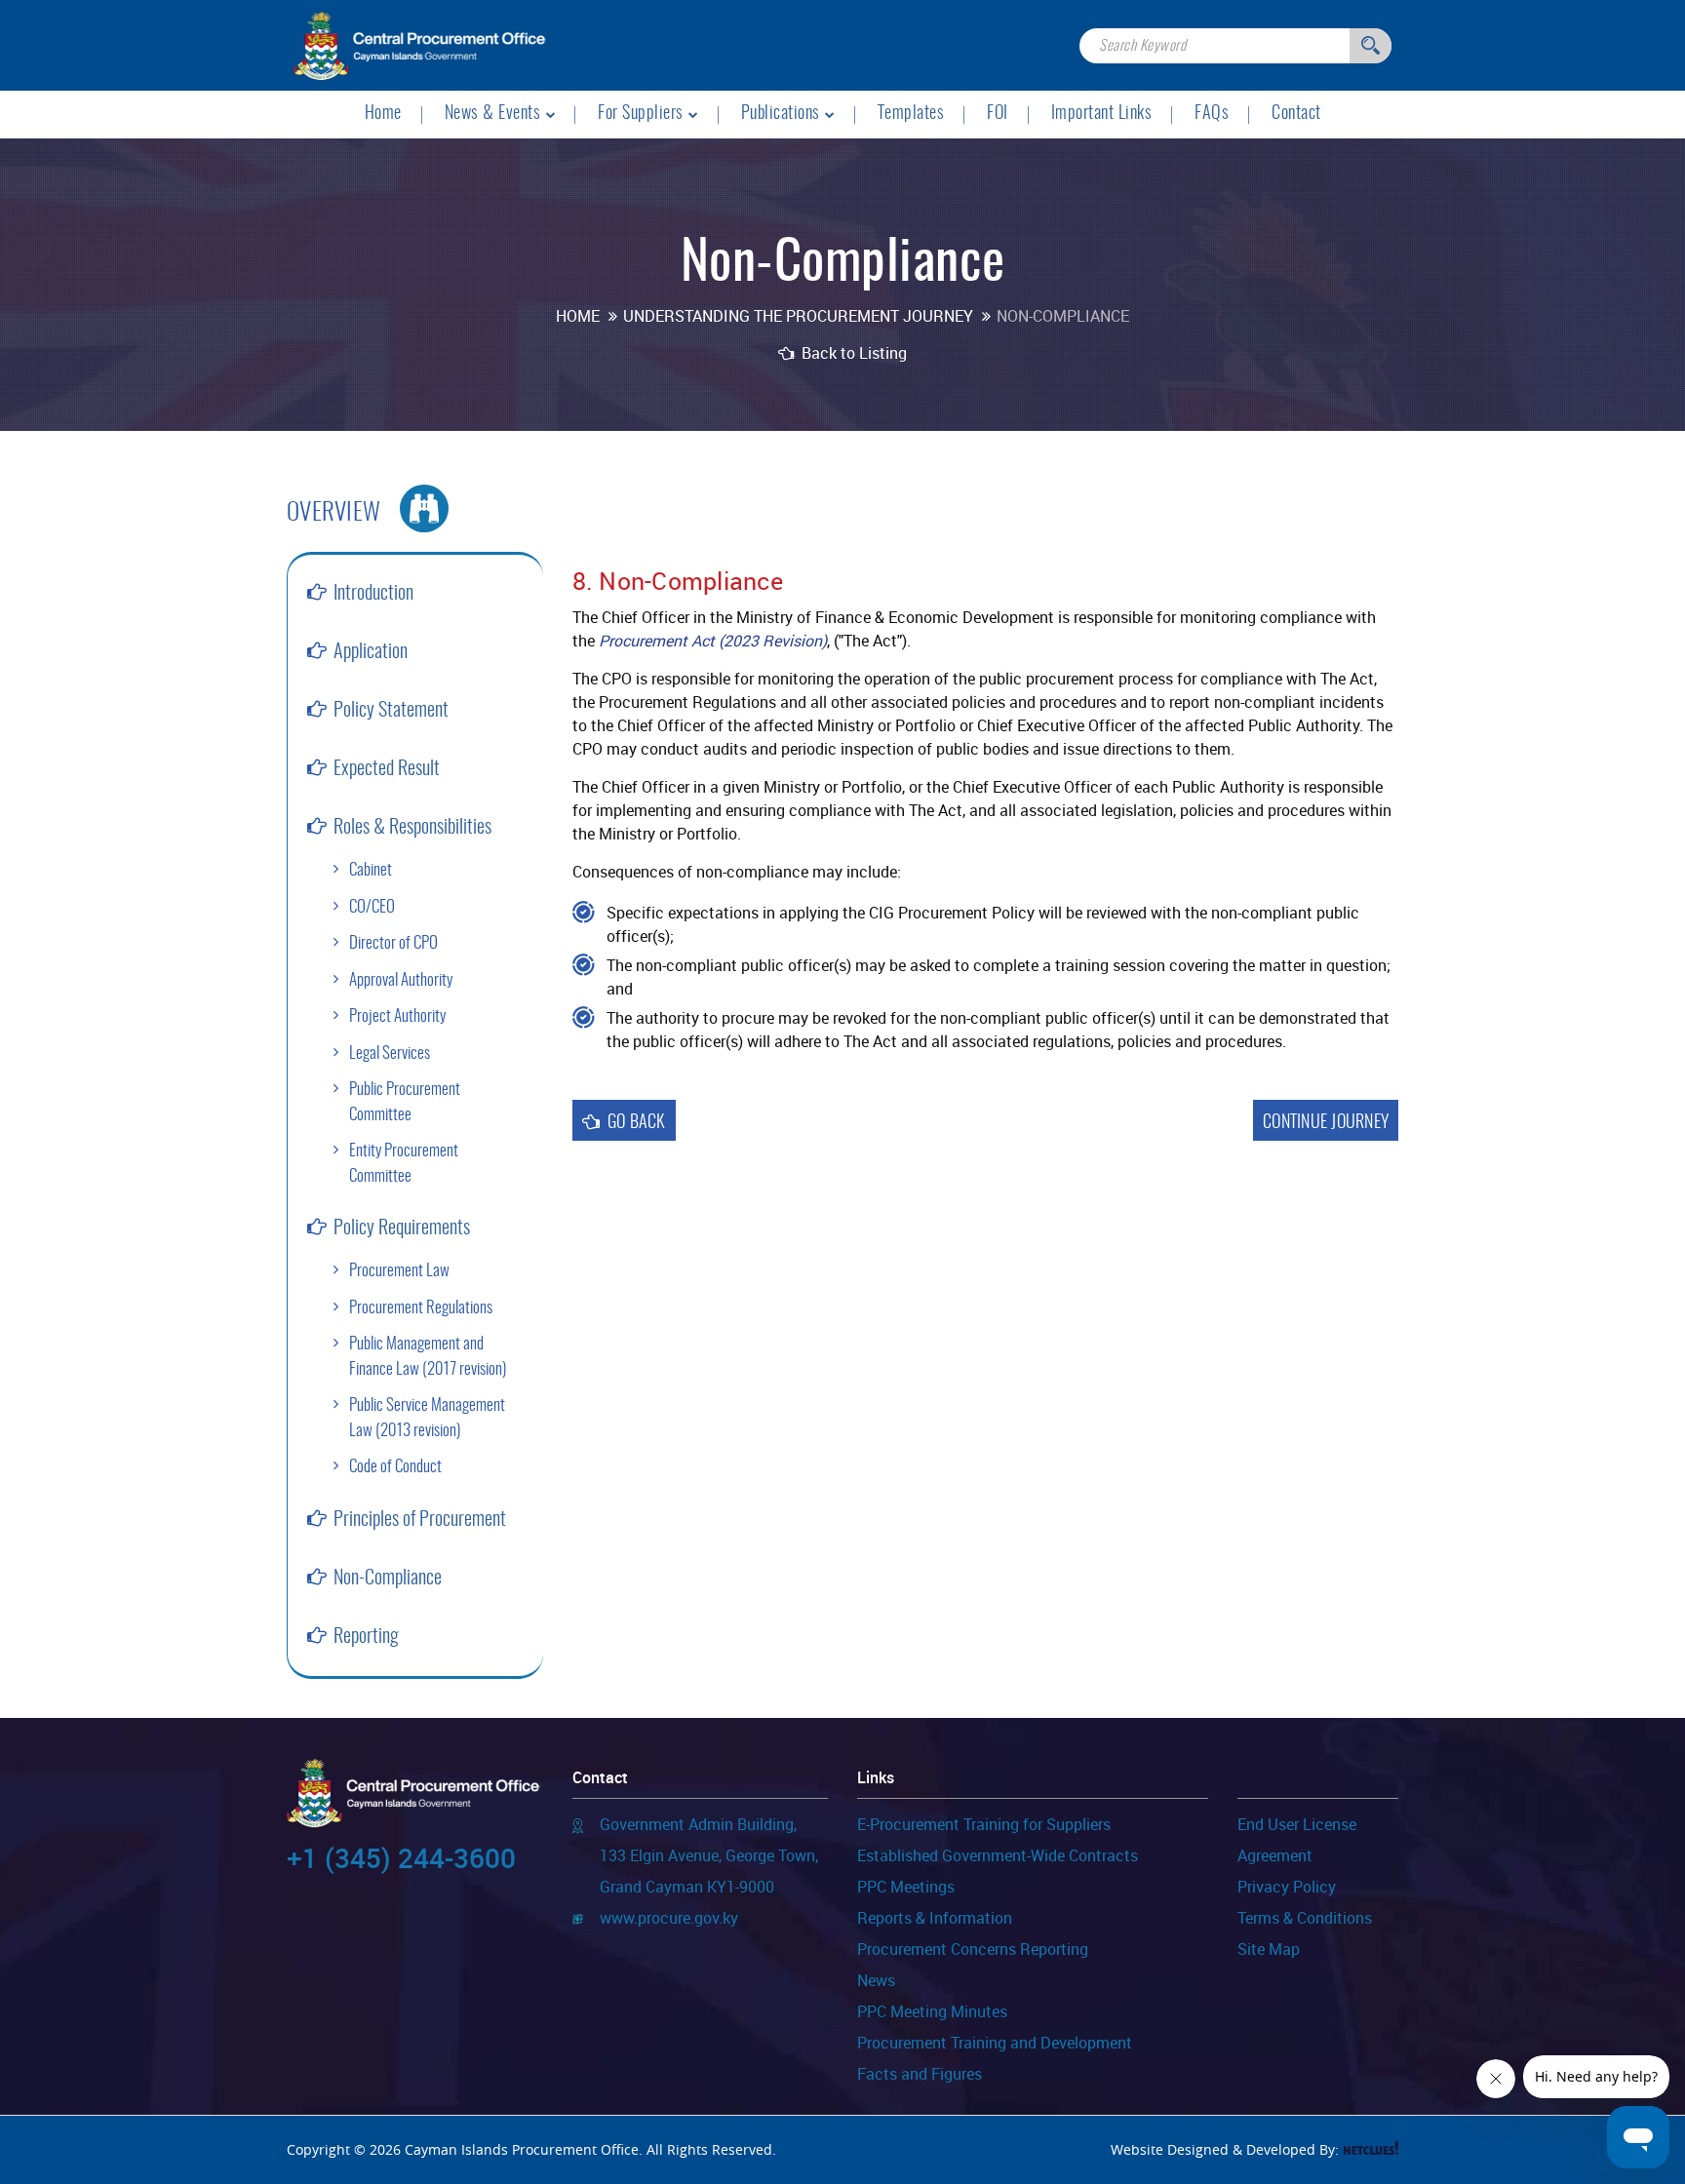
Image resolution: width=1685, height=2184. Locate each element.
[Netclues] (1371, 2148)
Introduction (373, 594)
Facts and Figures (920, 2075)
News (876, 1981)
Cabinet (371, 870)
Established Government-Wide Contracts (998, 1856)
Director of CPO (393, 943)
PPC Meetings (906, 1888)
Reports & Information (935, 1919)
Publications (781, 114)
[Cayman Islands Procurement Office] (420, 44)
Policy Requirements (402, 1228)
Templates (911, 114)
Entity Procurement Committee (404, 1164)
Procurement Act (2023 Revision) (713, 641)
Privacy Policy (1287, 1888)
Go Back (637, 1123)
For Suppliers (641, 114)
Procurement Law (399, 1271)
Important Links (1102, 114)
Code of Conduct (395, 1467)
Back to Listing (852, 353)
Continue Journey (1326, 1123)
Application (371, 652)
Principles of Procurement (420, 1520)
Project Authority (397, 1016)
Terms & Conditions (1305, 1919)
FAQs (1212, 114)
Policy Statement (391, 711)
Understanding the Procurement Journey (798, 316)
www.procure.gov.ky (669, 1919)
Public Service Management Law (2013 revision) (427, 1418)
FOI (998, 114)
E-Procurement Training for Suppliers (984, 1825)
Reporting (366, 1637)
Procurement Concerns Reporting (973, 1950)
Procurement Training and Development (995, 2044)
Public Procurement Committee (405, 1102)
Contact (1296, 114)
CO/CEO (372, 907)
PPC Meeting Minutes (932, 2012)
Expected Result (387, 769)
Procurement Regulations (421, 1308)
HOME (578, 316)
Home (383, 114)
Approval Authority (401, 980)
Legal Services (390, 1053)
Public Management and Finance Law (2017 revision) (428, 1357)
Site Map (1269, 1950)
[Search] (1371, 46)
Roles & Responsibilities (412, 828)
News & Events (493, 114)
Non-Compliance (388, 1579)
